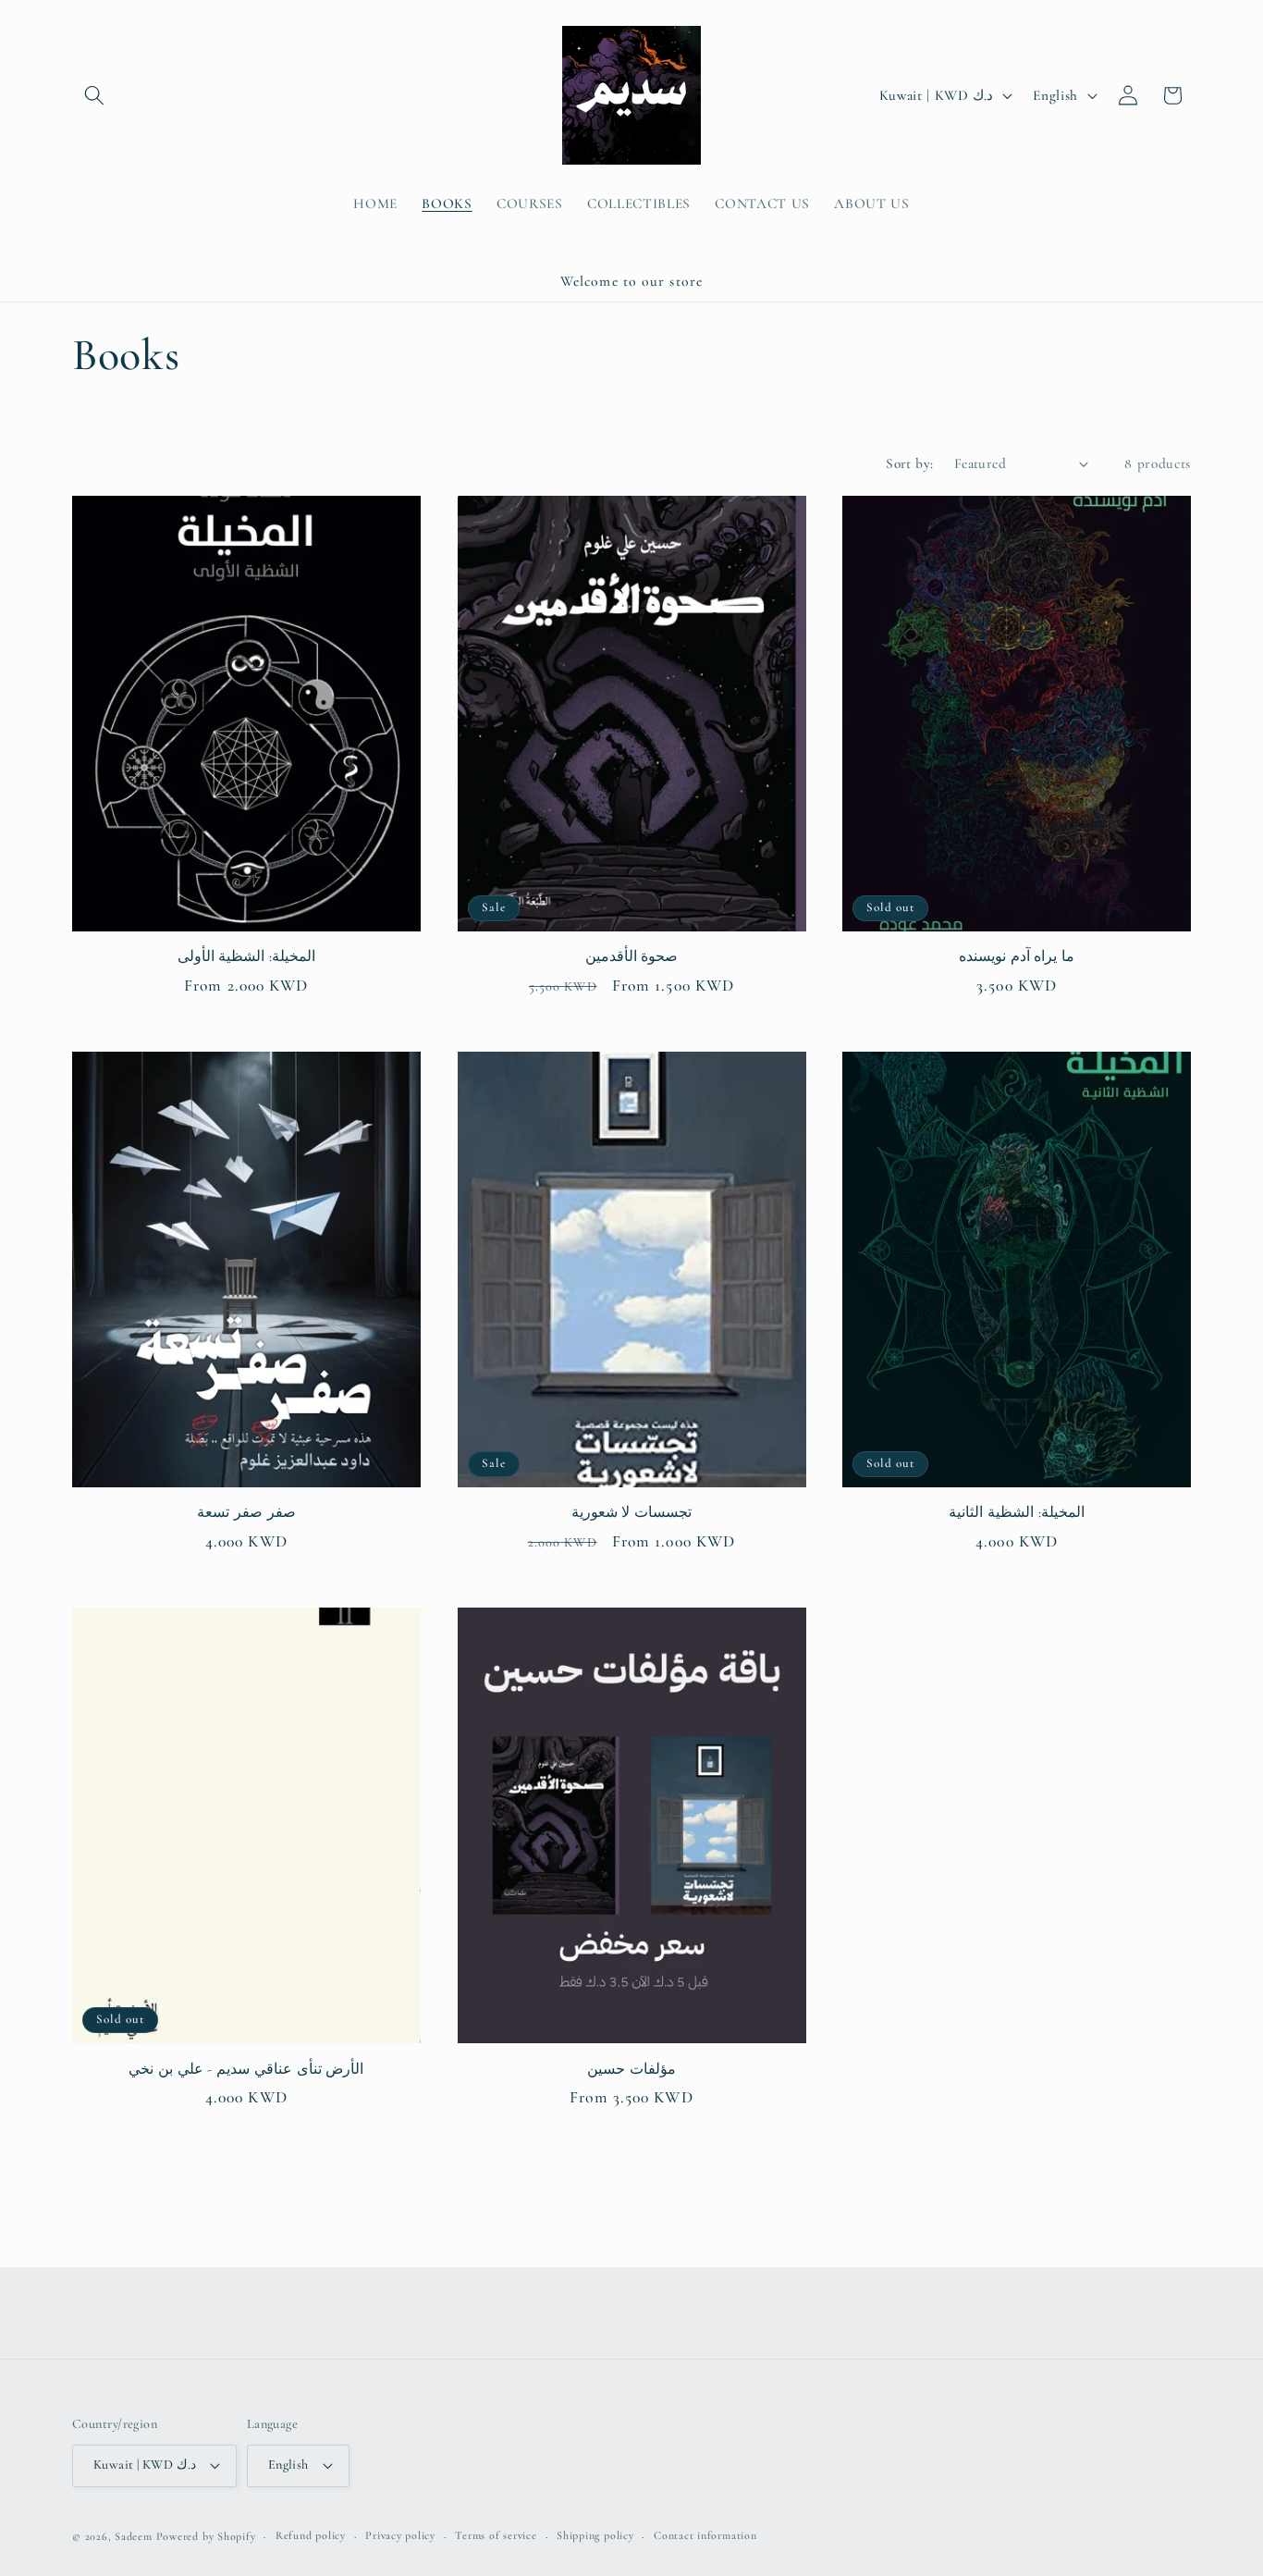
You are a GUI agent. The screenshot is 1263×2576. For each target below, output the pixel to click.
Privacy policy (400, 2535)
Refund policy (311, 2535)
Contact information (705, 2535)
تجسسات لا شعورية (631, 1512)
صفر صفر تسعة (246, 1512)
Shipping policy (595, 2535)
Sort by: (910, 463)
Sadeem (134, 2536)
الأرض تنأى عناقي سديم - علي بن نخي (246, 2069)
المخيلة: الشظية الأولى (246, 956)
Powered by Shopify (206, 2536)
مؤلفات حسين (631, 2069)
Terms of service (496, 2535)
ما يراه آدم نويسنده (1017, 956)
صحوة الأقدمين (632, 956)
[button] (94, 95)
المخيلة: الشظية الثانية (1016, 1512)
